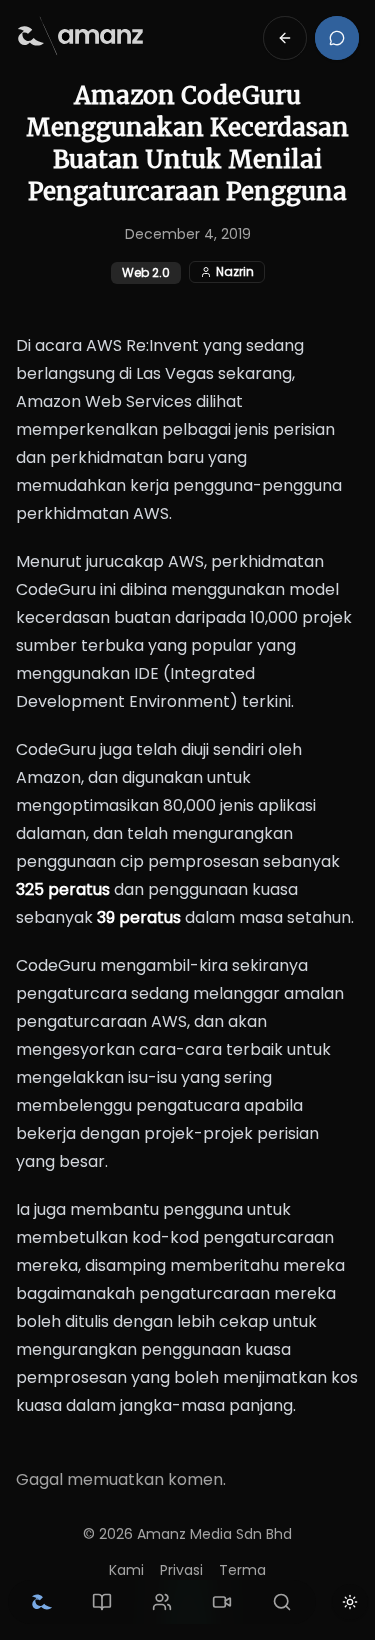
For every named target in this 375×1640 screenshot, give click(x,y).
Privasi (181, 1570)
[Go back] (285, 38)
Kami (126, 1570)
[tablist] (162, 1602)
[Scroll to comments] (337, 38)
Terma (242, 1570)
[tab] (42, 1602)
